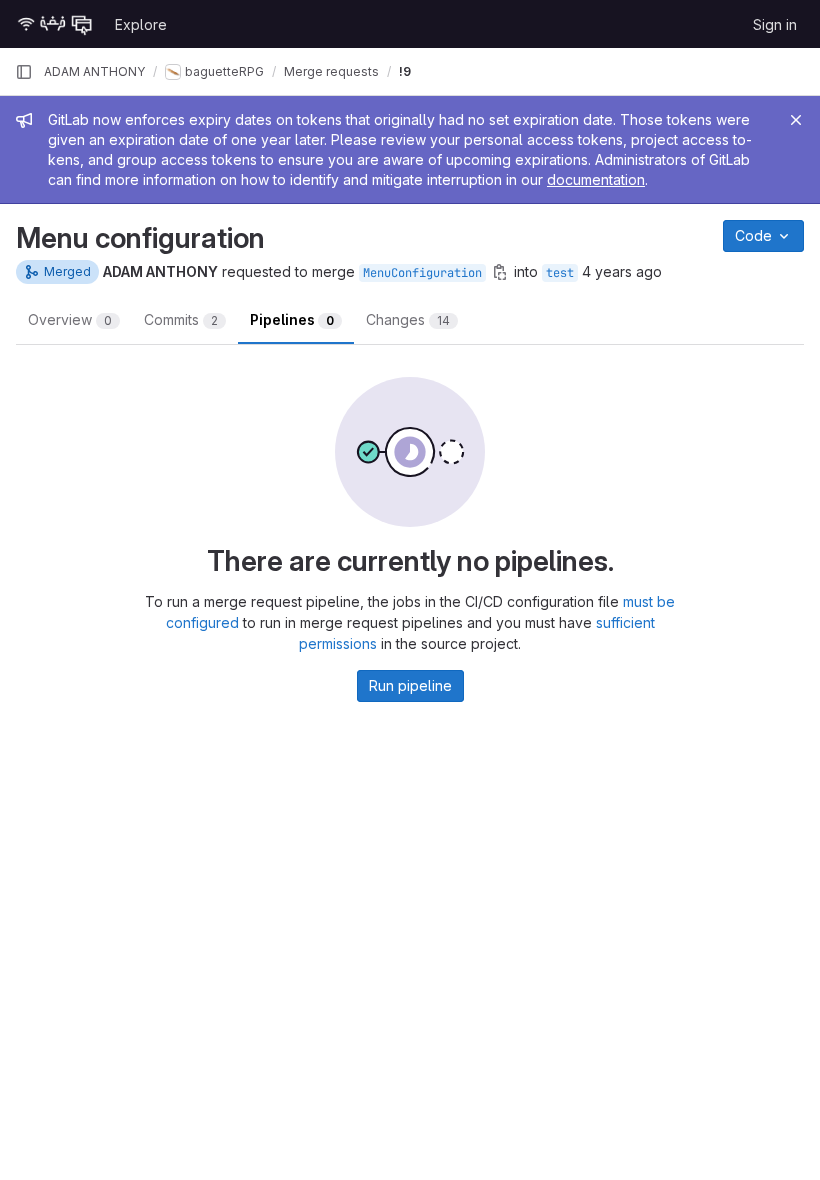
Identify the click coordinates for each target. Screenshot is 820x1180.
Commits (181, 319)
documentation (596, 179)
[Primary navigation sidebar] (24, 72)
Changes (408, 319)
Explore (141, 24)
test (560, 273)
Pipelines (292, 319)
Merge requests (331, 71)
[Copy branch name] (500, 272)
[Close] (796, 120)
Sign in (775, 24)
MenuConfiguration (422, 273)
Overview (70, 319)
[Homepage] (55, 24)
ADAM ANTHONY (94, 71)
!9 (405, 71)
